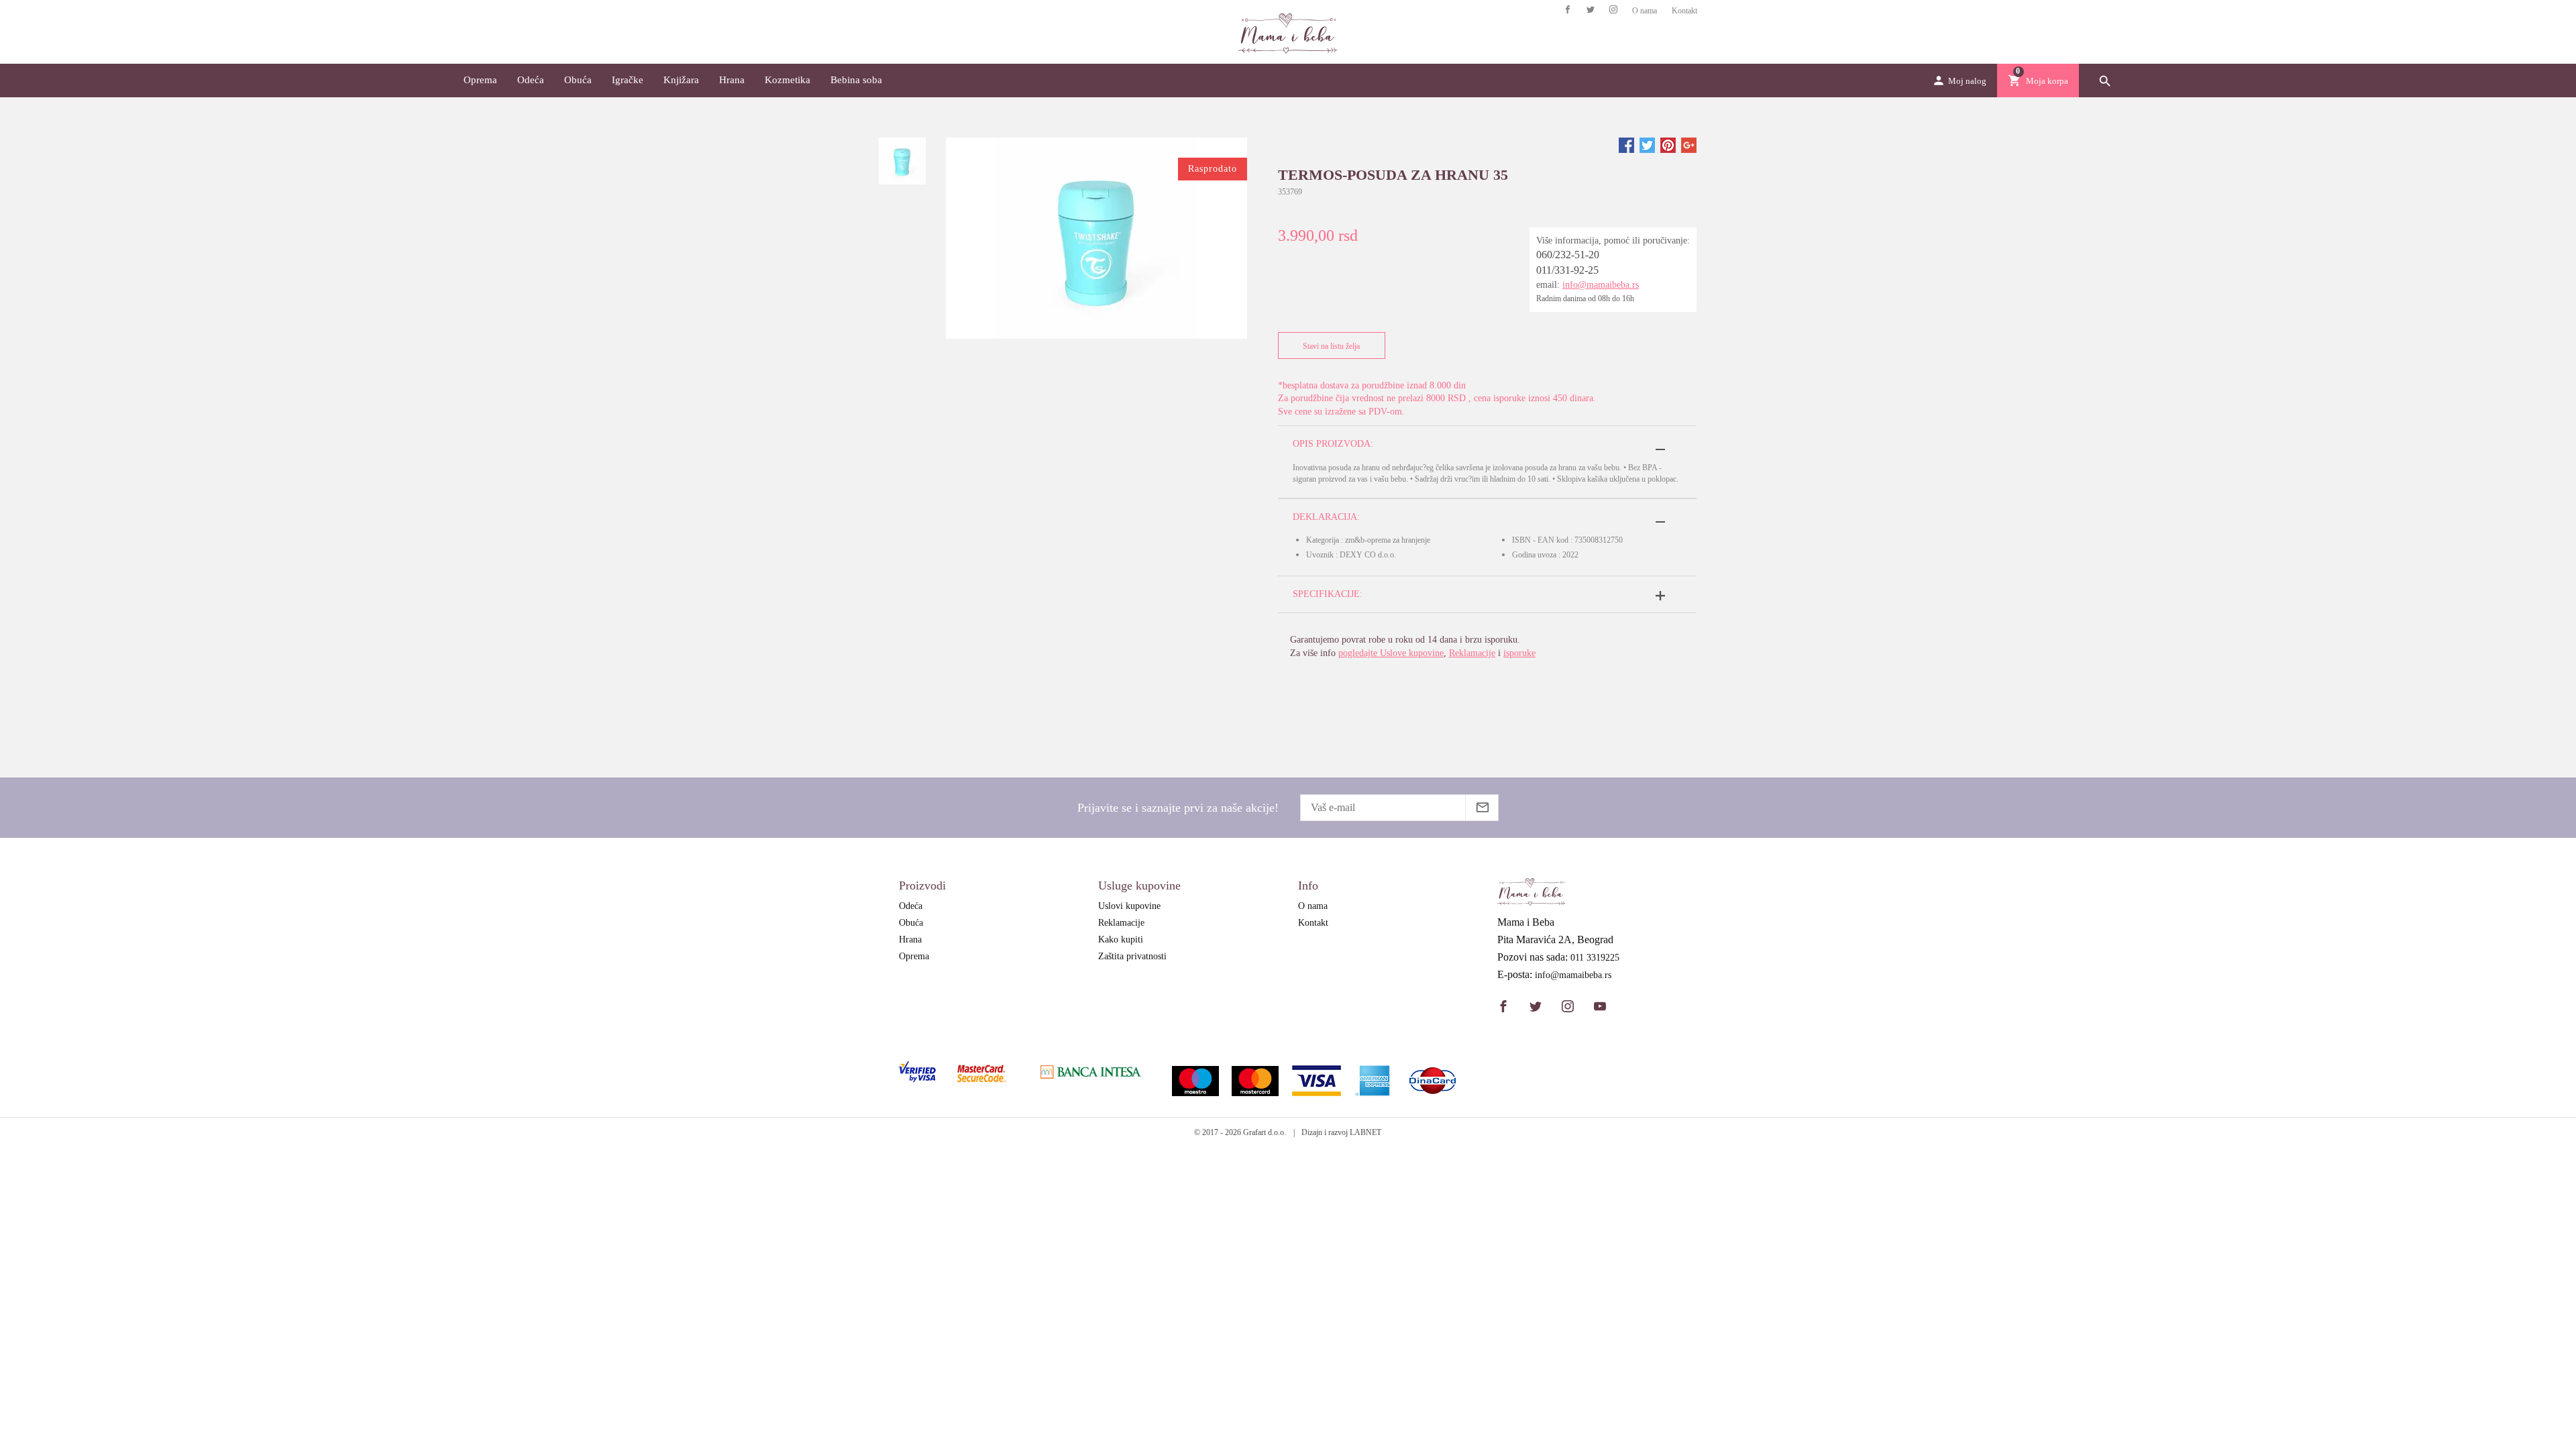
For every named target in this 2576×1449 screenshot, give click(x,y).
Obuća (578, 80)
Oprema (480, 80)
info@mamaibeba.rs (1601, 285)
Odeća (531, 80)
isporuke (1519, 653)
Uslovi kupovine (1129, 906)
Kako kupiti (1121, 940)
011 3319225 (1595, 958)
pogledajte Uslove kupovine (1391, 653)
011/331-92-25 (1567, 270)
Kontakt (1684, 11)
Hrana (732, 80)
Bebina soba (856, 80)
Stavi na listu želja (1331, 346)
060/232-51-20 (1568, 255)
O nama (1645, 11)
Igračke (628, 80)
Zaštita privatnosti (1132, 956)
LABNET (1365, 1132)
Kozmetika (788, 80)
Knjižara (681, 80)
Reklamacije (1472, 653)
